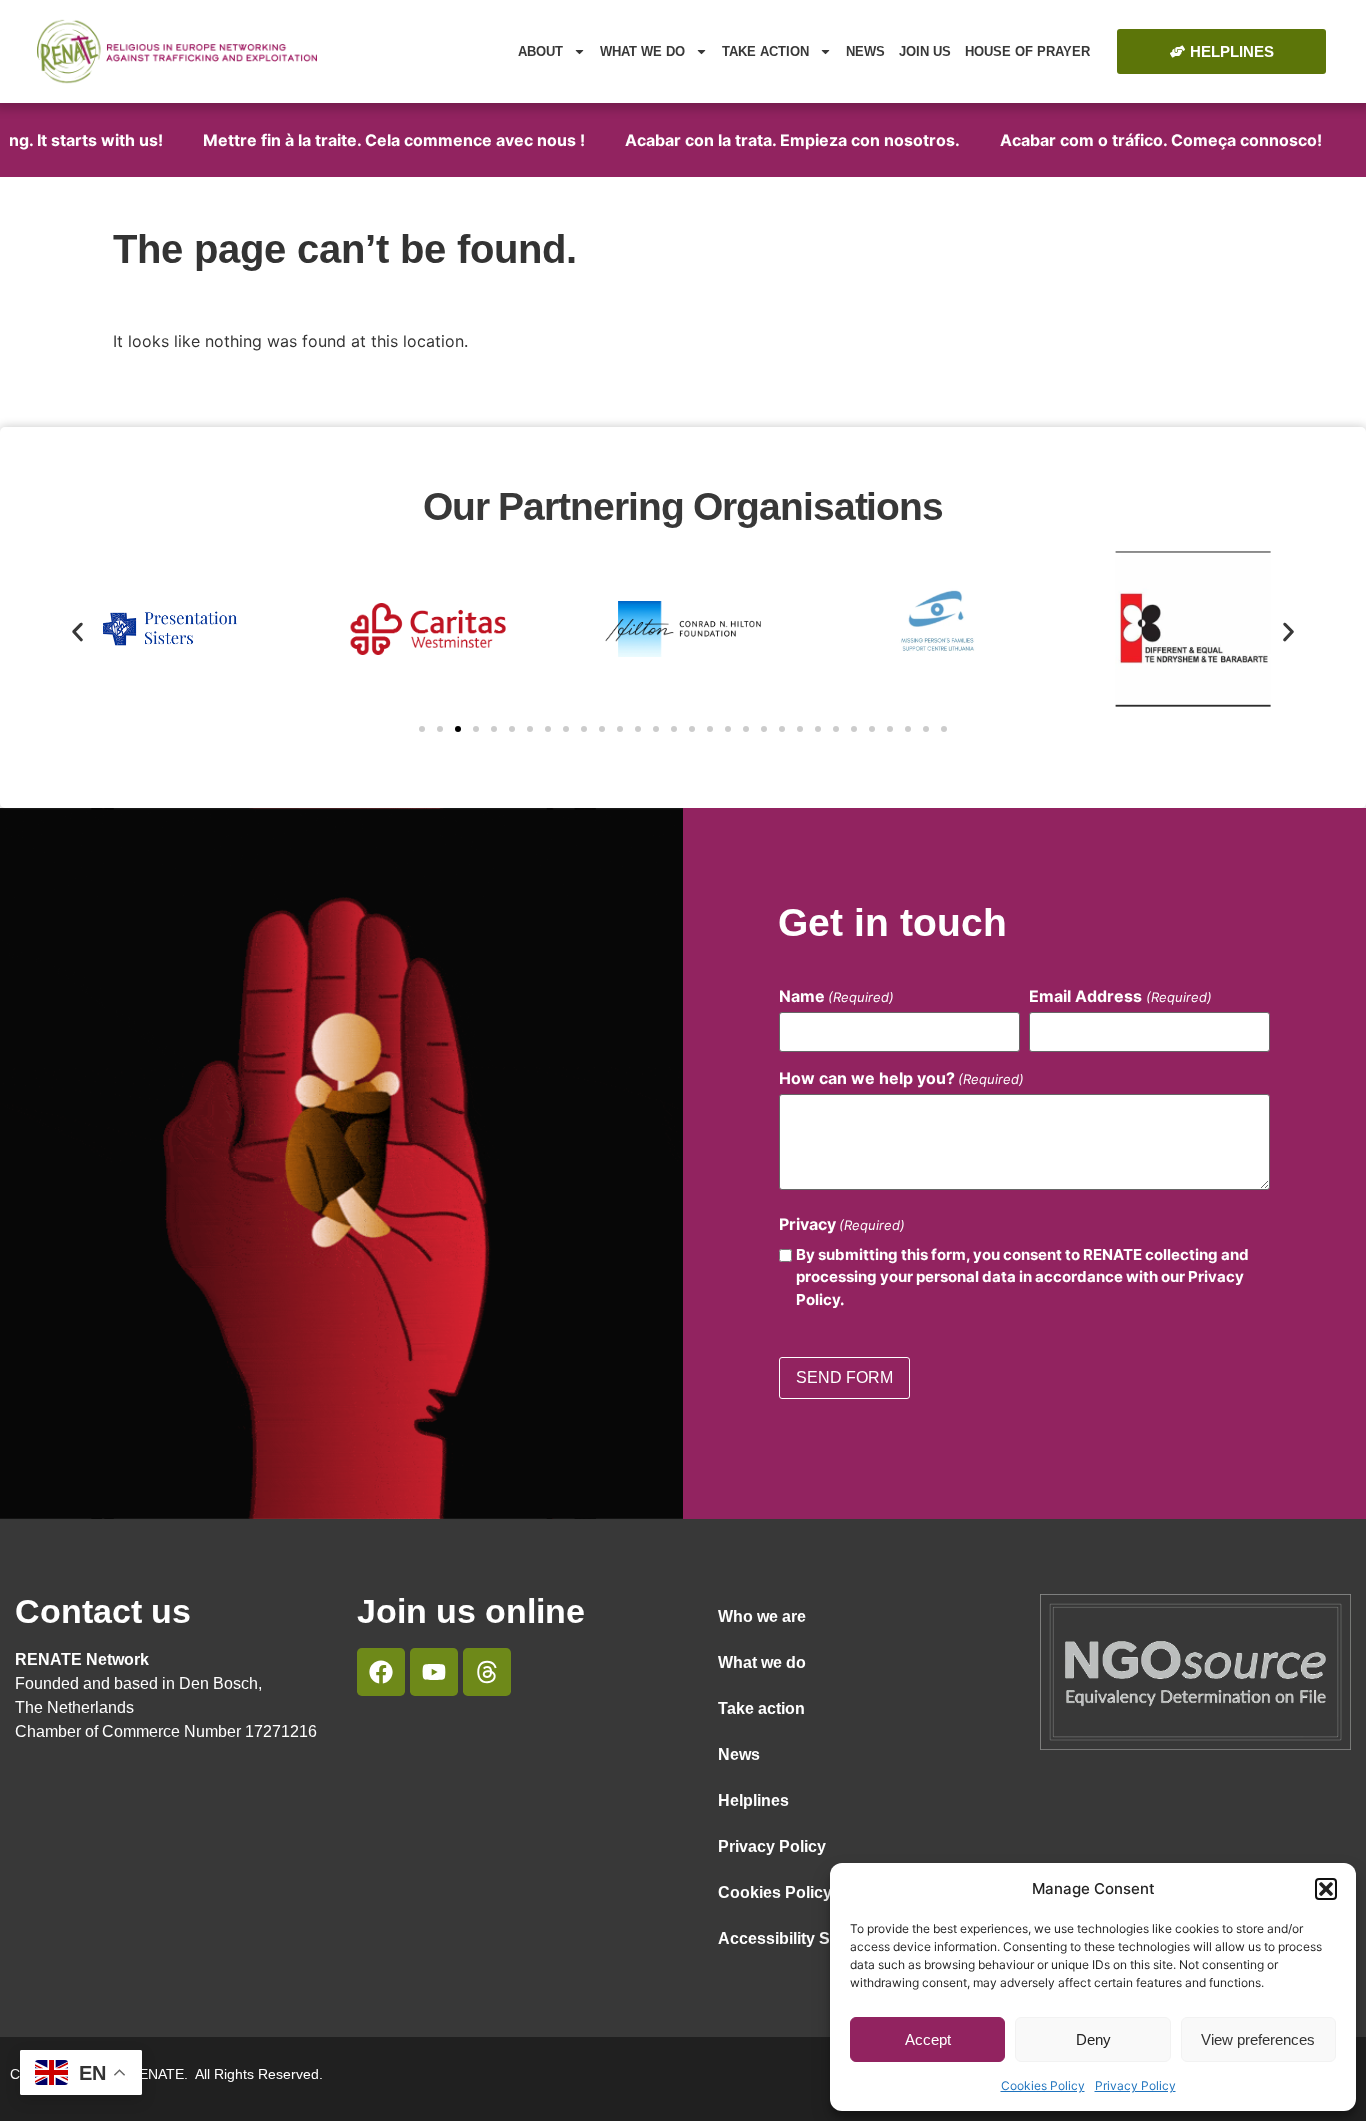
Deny (1093, 2039)
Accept (928, 2039)
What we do (642, 51)
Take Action (765, 51)
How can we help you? (901, 1078)
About (540, 51)
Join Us (925, 51)
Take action (761, 1708)
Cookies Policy (1043, 2085)
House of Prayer (1027, 51)
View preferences (1258, 2039)
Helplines (753, 1800)
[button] (1326, 1889)
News (865, 51)
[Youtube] (434, 1672)
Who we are (762, 1616)
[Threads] (487, 1672)
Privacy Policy (1135, 2085)
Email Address (1120, 996)
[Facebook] (381, 1672)
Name (836, 996)
